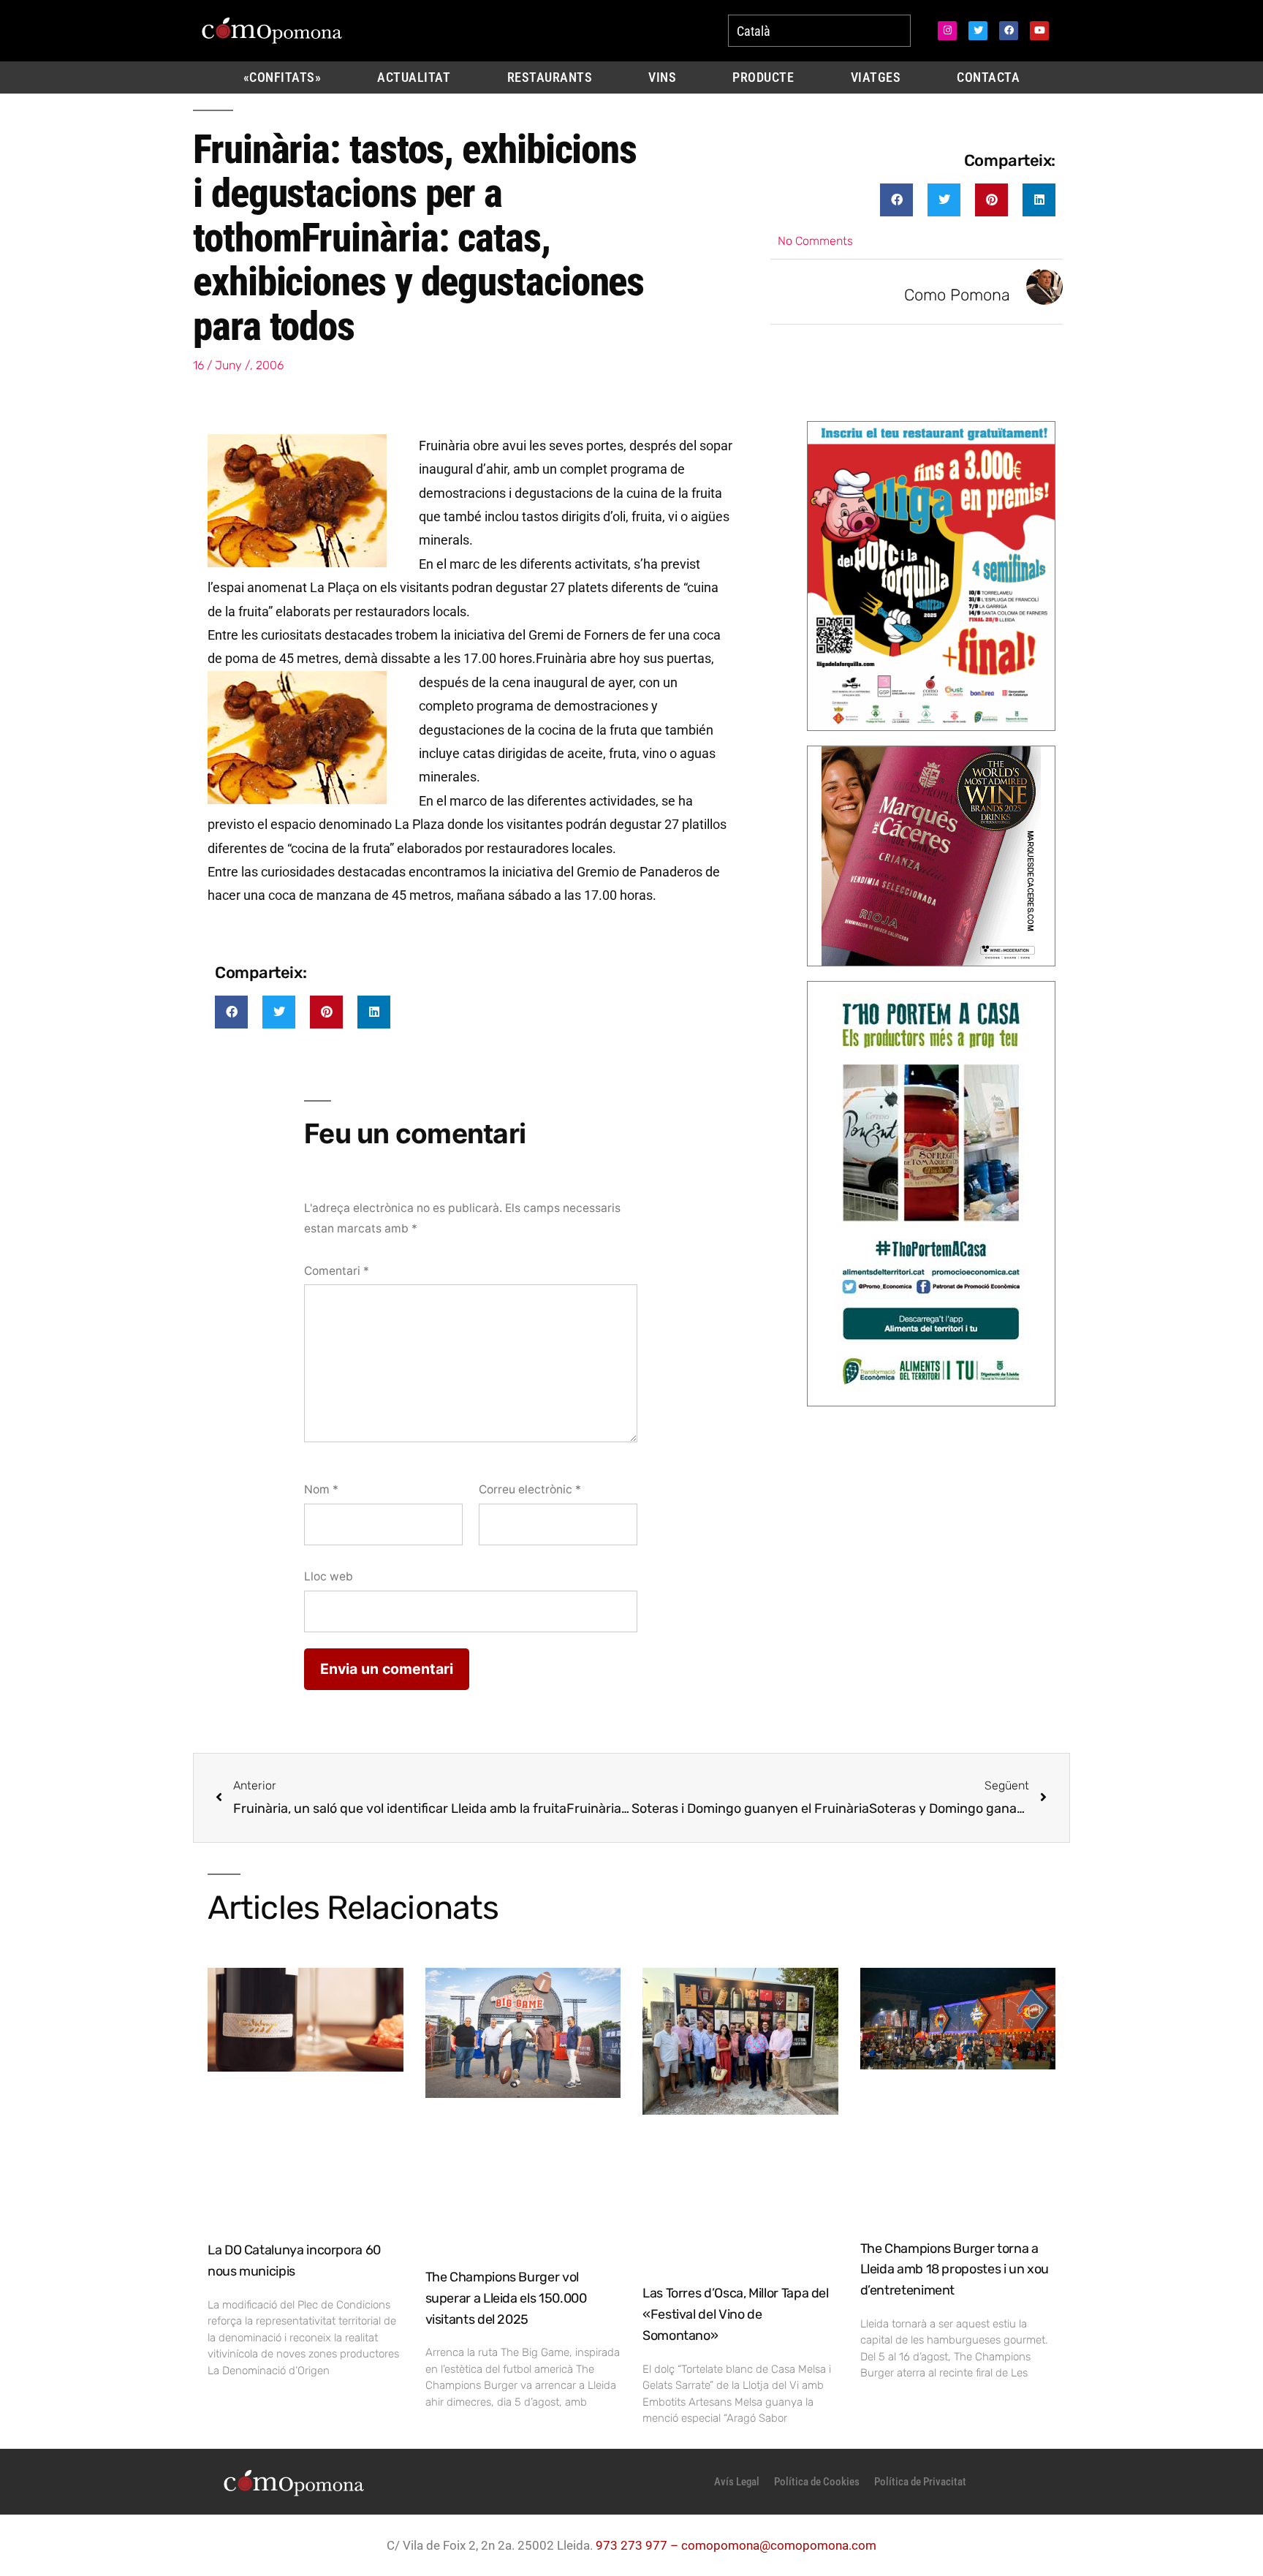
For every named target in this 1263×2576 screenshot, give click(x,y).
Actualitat (414, 77)
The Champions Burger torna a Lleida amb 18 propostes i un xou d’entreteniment (955, 2270)
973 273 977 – (638, 2545)
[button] (896, 200)
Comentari (337, 1271)
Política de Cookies (817, 2482)
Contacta (988, 77)
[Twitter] (978, 31)
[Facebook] (1009, 31)
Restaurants (550, 77)
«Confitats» (282, 77)
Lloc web (329, 1576)
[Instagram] (947, 31)
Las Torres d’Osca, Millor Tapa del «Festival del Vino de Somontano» (736, 2314)
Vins (662, 77)
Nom (321, 1489)
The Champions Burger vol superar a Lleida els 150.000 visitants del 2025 (506, 2298)
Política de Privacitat (920, 2482)
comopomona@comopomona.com (779, 2545)
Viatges (876, 77)
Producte (763, 77)
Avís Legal (737, 2482)
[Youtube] (1039, 31)
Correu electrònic (530, 1489)
